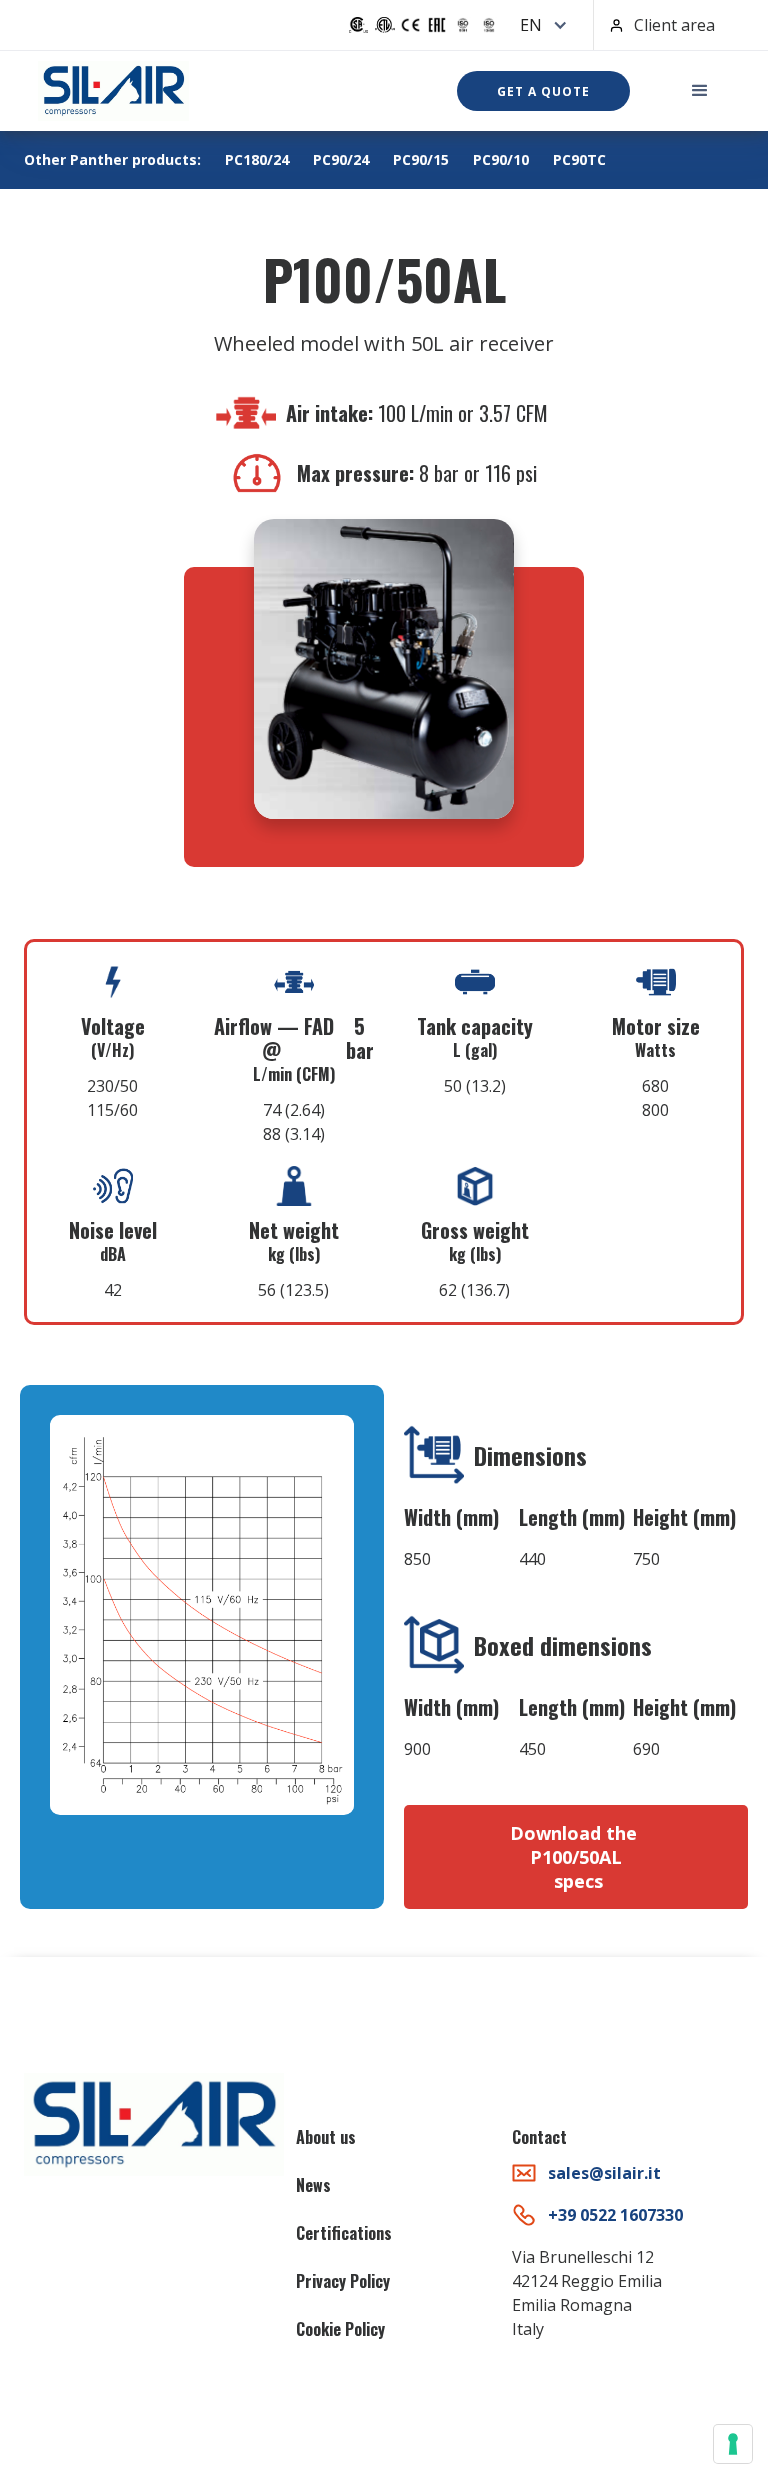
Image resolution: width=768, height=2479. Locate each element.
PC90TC (579, 159)
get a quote (543, 91)
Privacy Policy (343, 2281)
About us (326, 2137)
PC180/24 (257, 159)
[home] (113, 91)
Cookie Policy (340, 2329)
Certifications (344, 2233)
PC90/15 (421, 159)
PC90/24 (341, 159)
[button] (539, 25)
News (313, 2185)
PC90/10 (501, 159)
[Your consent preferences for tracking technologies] (733, 2444)
